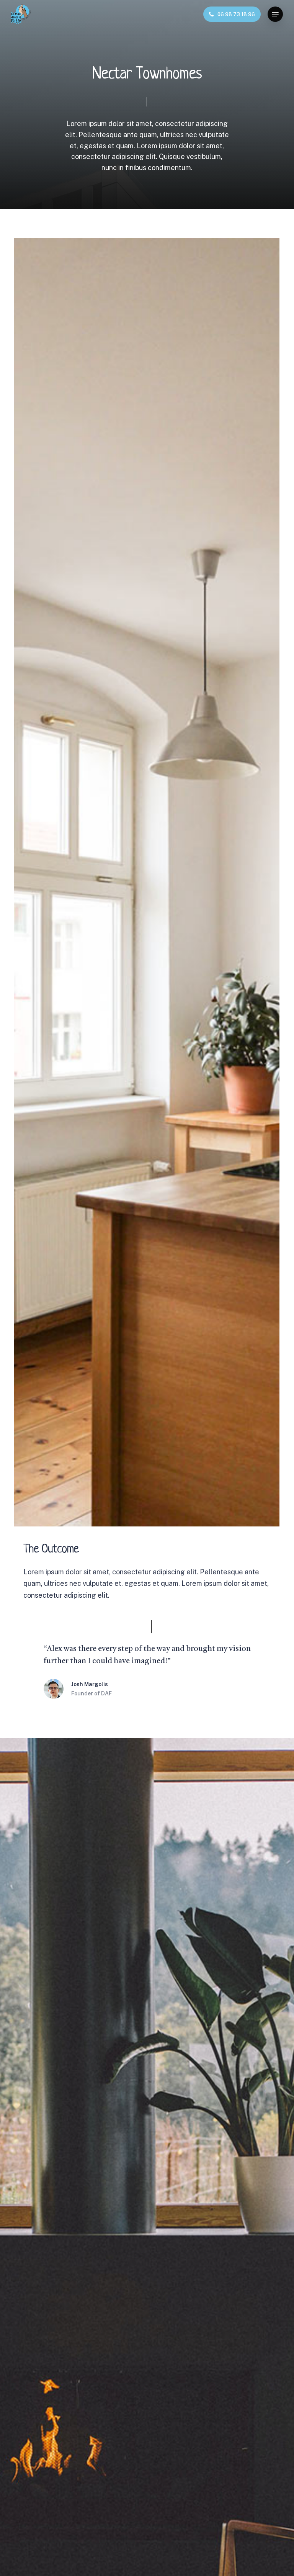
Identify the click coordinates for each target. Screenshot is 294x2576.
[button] (275, 14)
